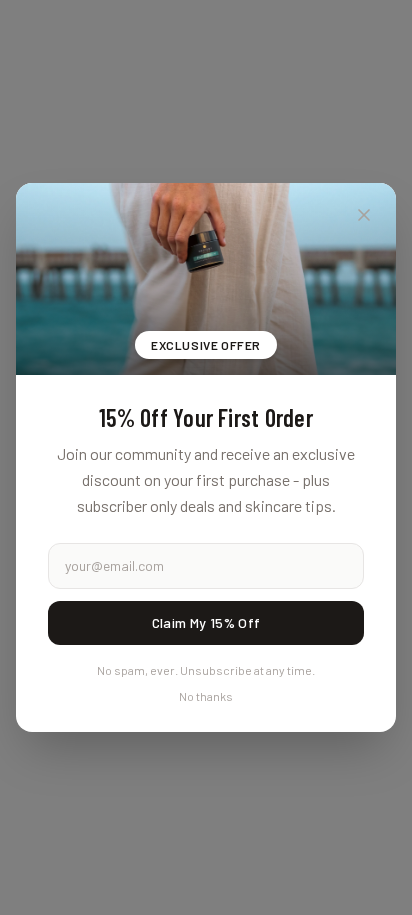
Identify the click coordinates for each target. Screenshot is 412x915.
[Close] (364, 215)
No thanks (206, 696)
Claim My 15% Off (206, 622)
